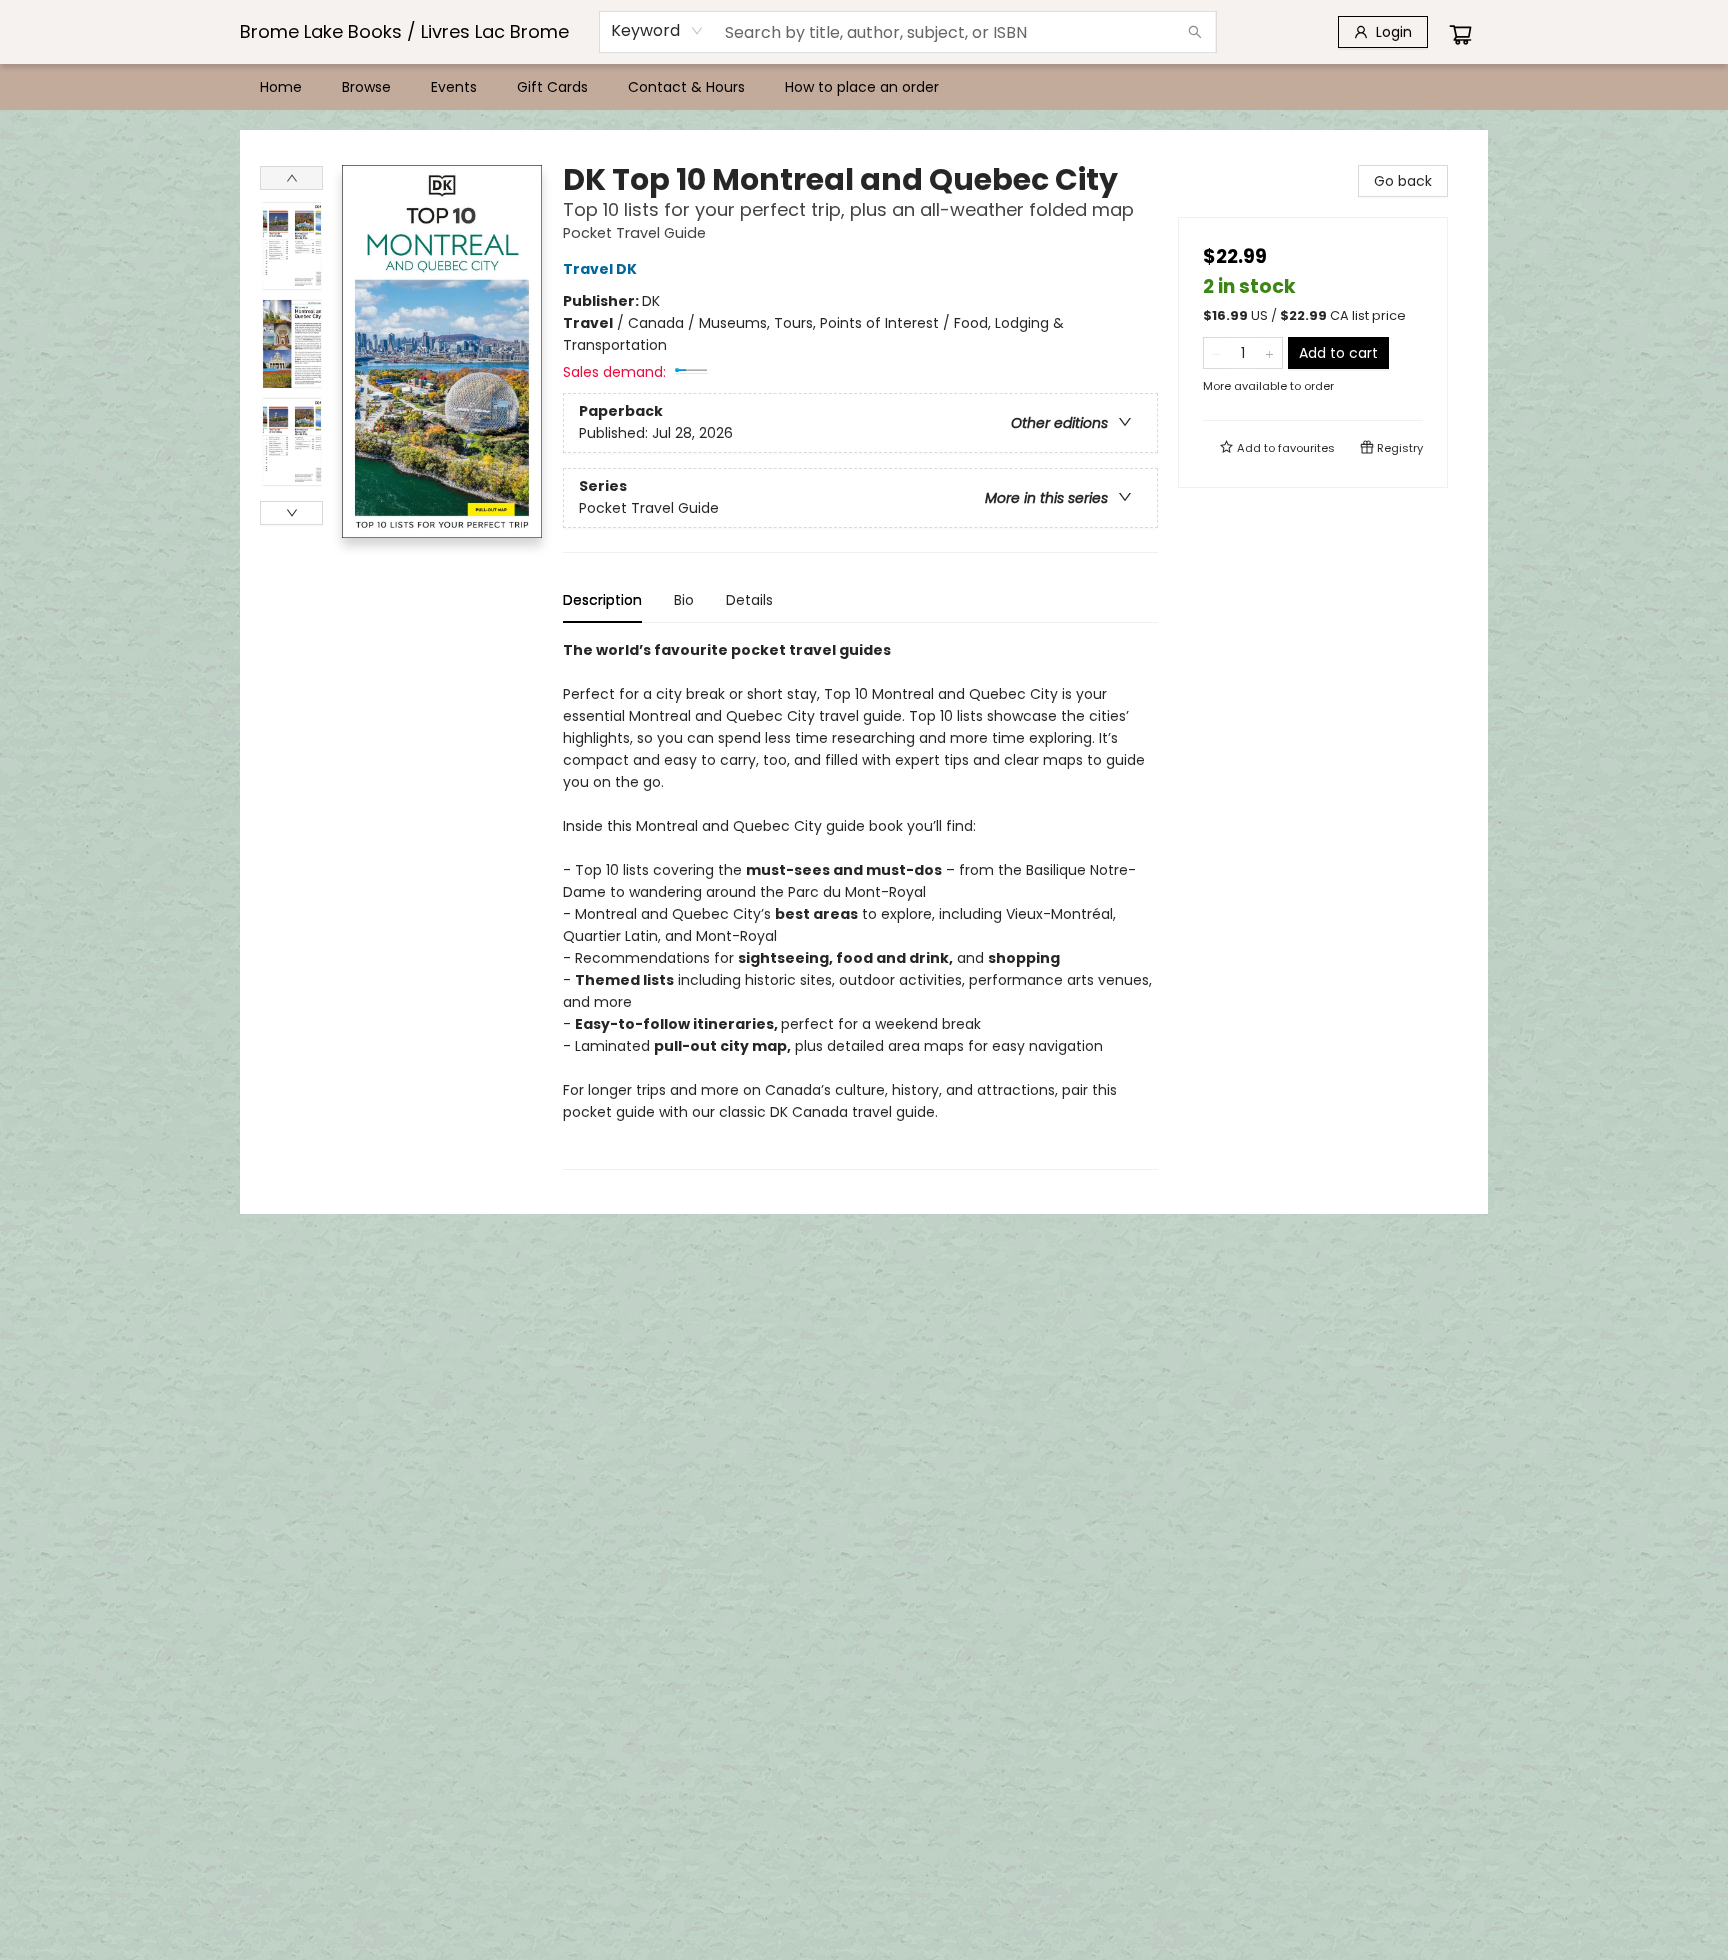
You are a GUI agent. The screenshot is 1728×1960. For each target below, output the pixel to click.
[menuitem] (281, 87)
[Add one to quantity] (1269, 353)
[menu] (864, 87)
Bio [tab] (684, 600)
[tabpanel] (860, 904)
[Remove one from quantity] (1216, 353)
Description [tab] (602, 600)
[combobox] (657, 31)
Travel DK (600, 269)
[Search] (1195, 32)
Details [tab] (749, 600)
